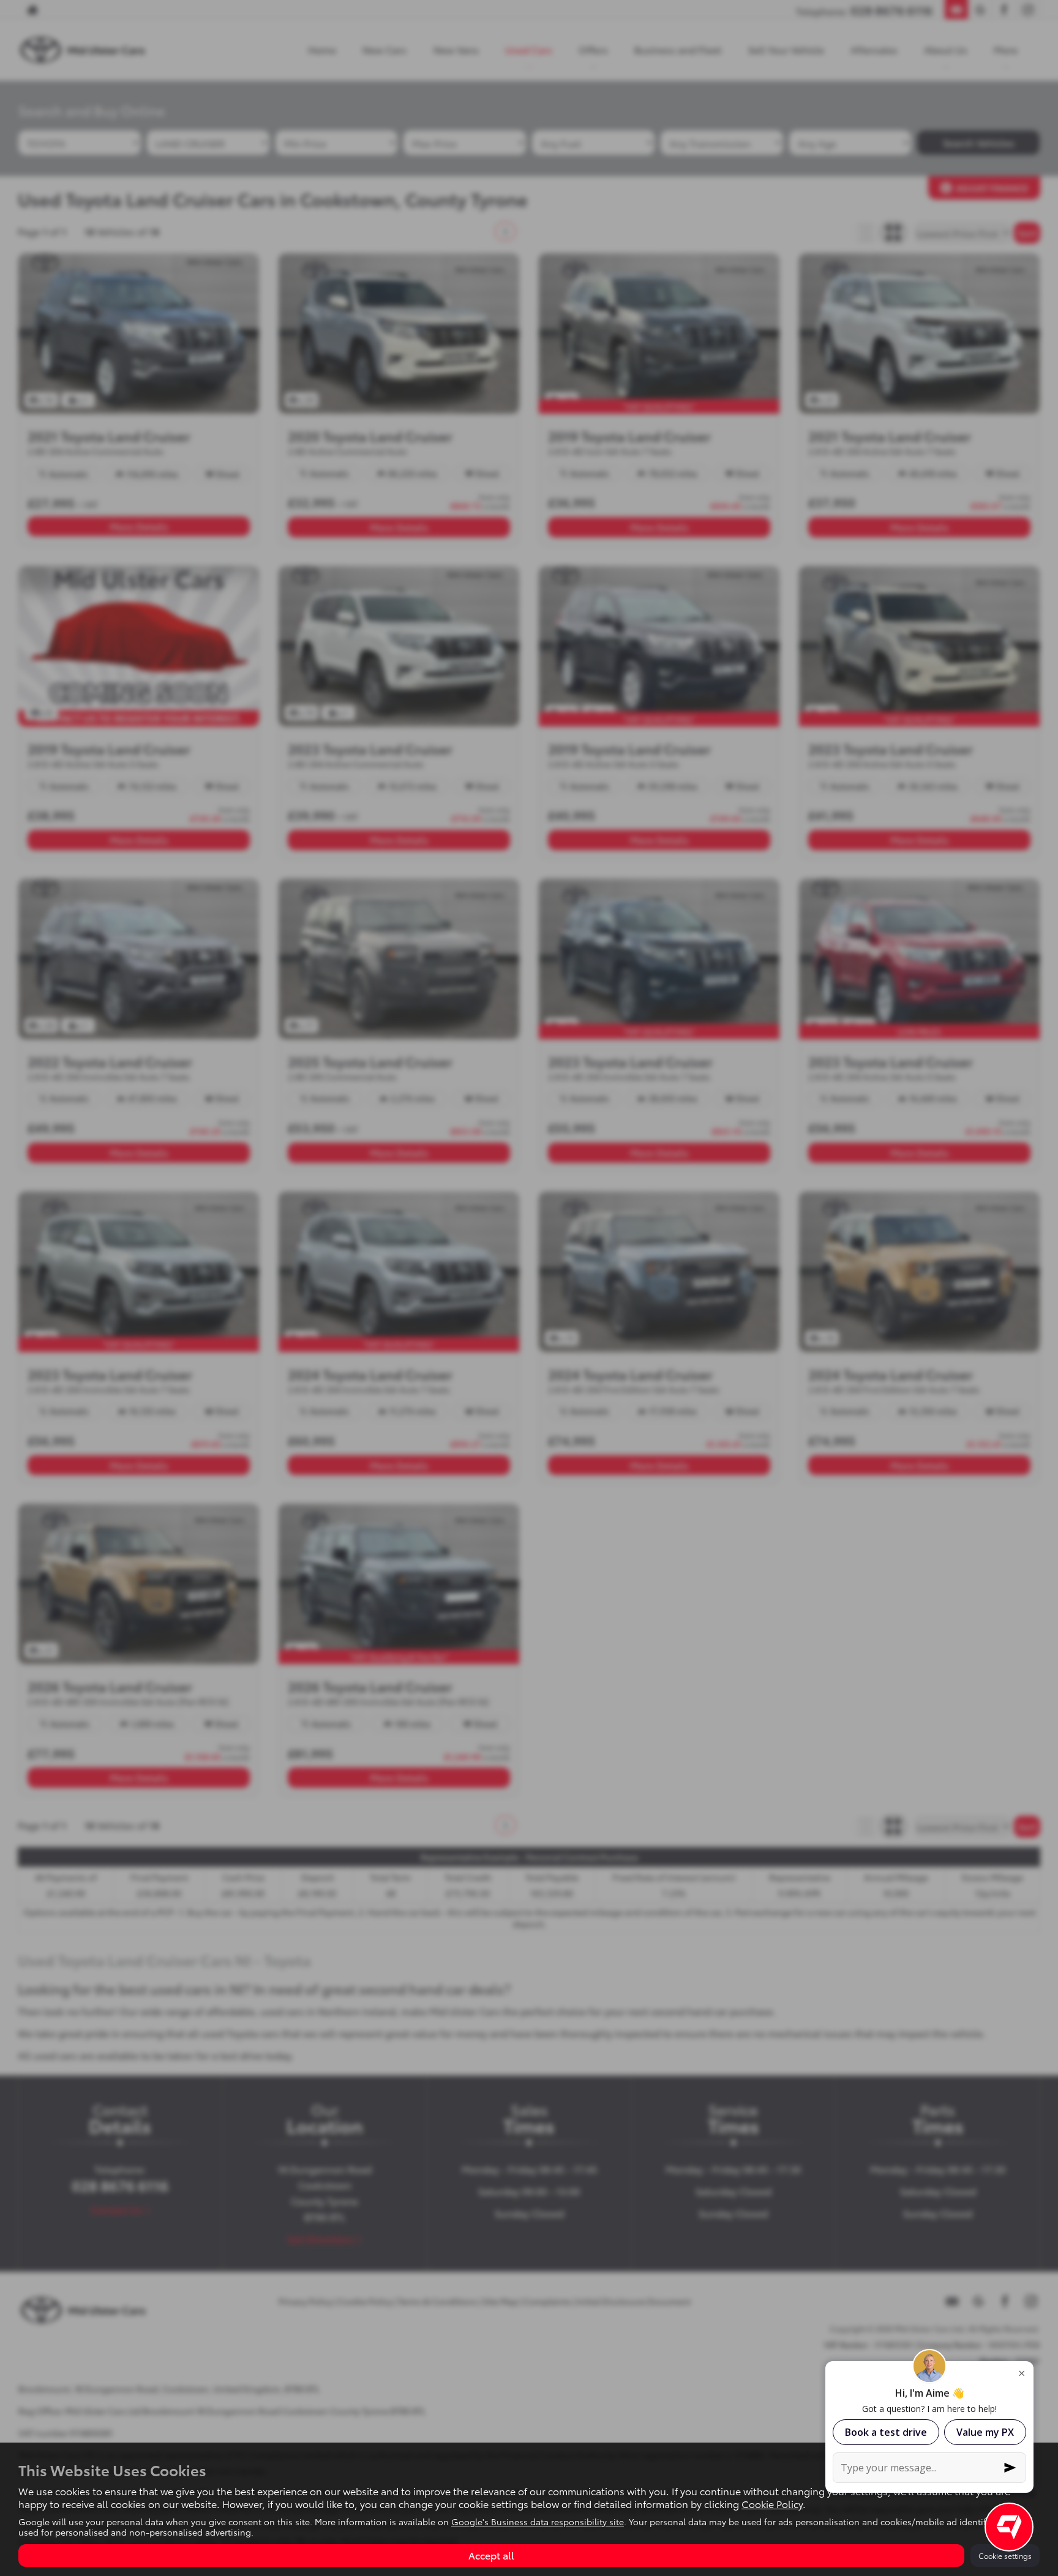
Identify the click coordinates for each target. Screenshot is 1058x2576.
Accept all (491, 2555)
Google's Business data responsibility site (538, 2522)
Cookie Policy (772, 2503)
